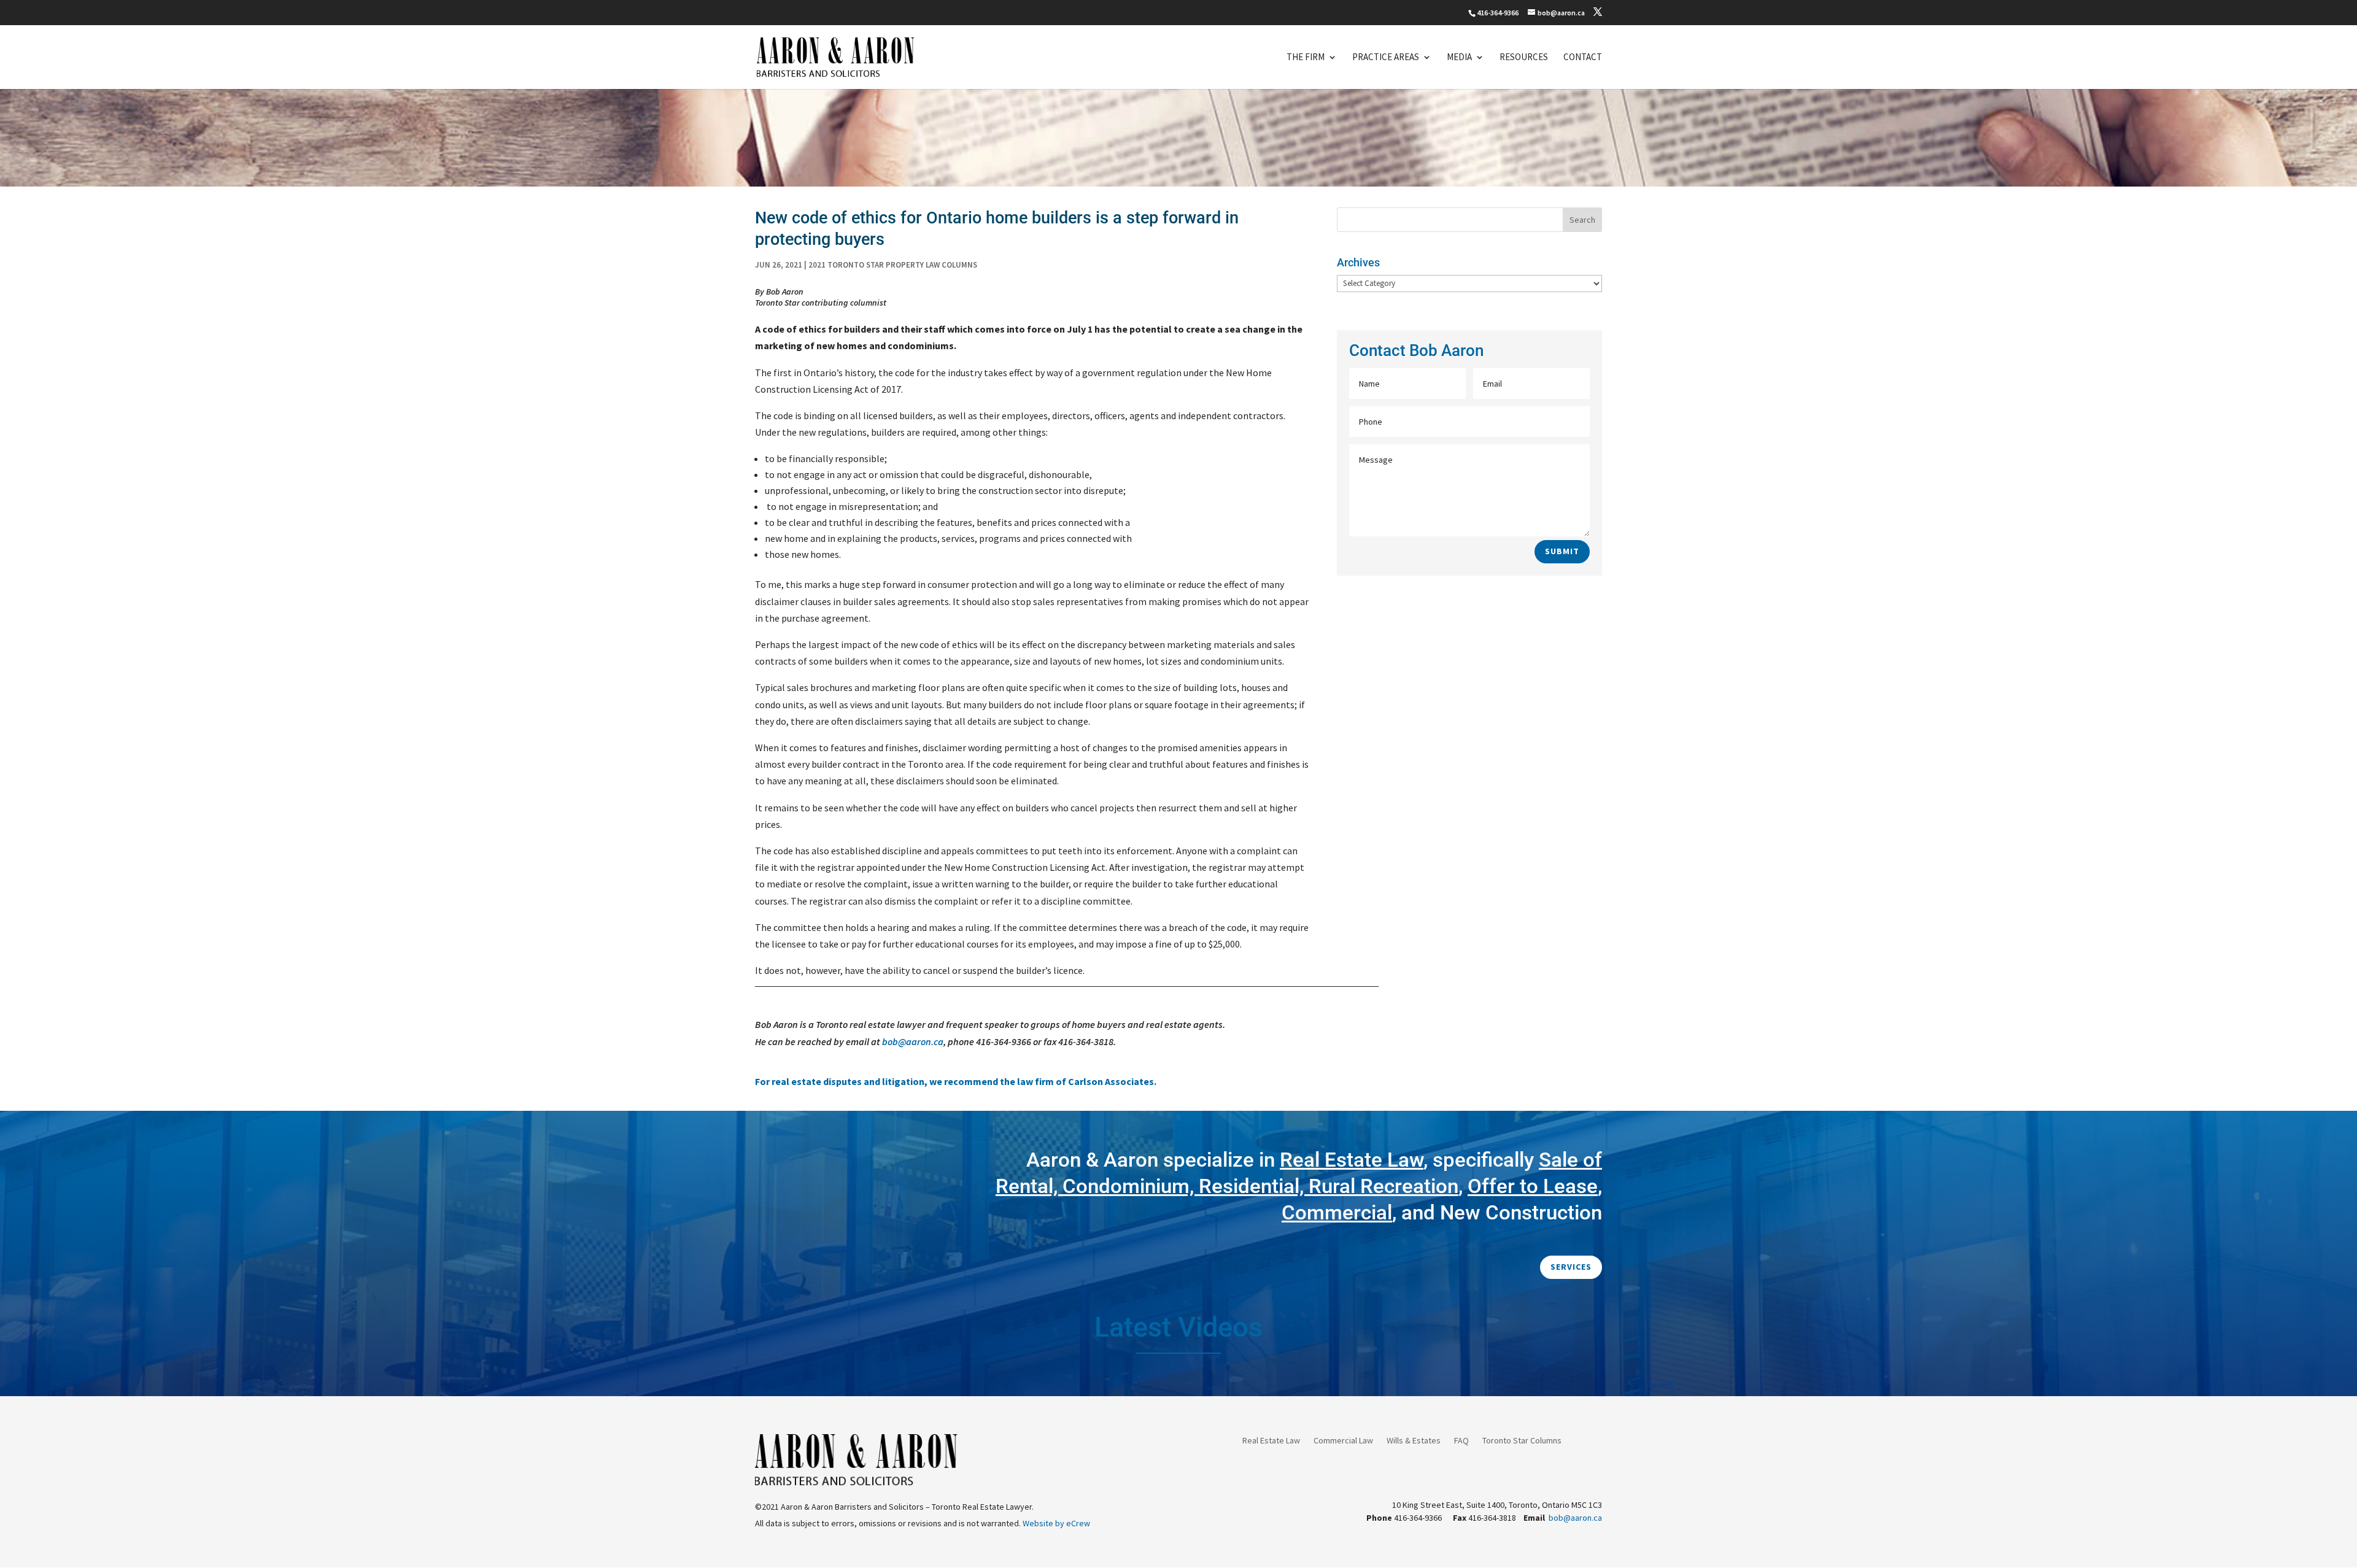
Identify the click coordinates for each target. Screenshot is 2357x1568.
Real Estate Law (1271, 1441)
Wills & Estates (1414, 1441)
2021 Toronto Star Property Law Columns (893, 265)
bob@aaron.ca (913, 1041)
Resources (1524, 58)
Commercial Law (1343, 1441)
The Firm (1306, 58)
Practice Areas (1386, 58)
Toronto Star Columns (1522, 1441)
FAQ (1461, 1441)
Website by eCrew (1056, 1523)
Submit (1562, 551)
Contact (1583, 58)
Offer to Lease (1533, 1186)
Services (1571, 1267)
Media (1459, 58)
